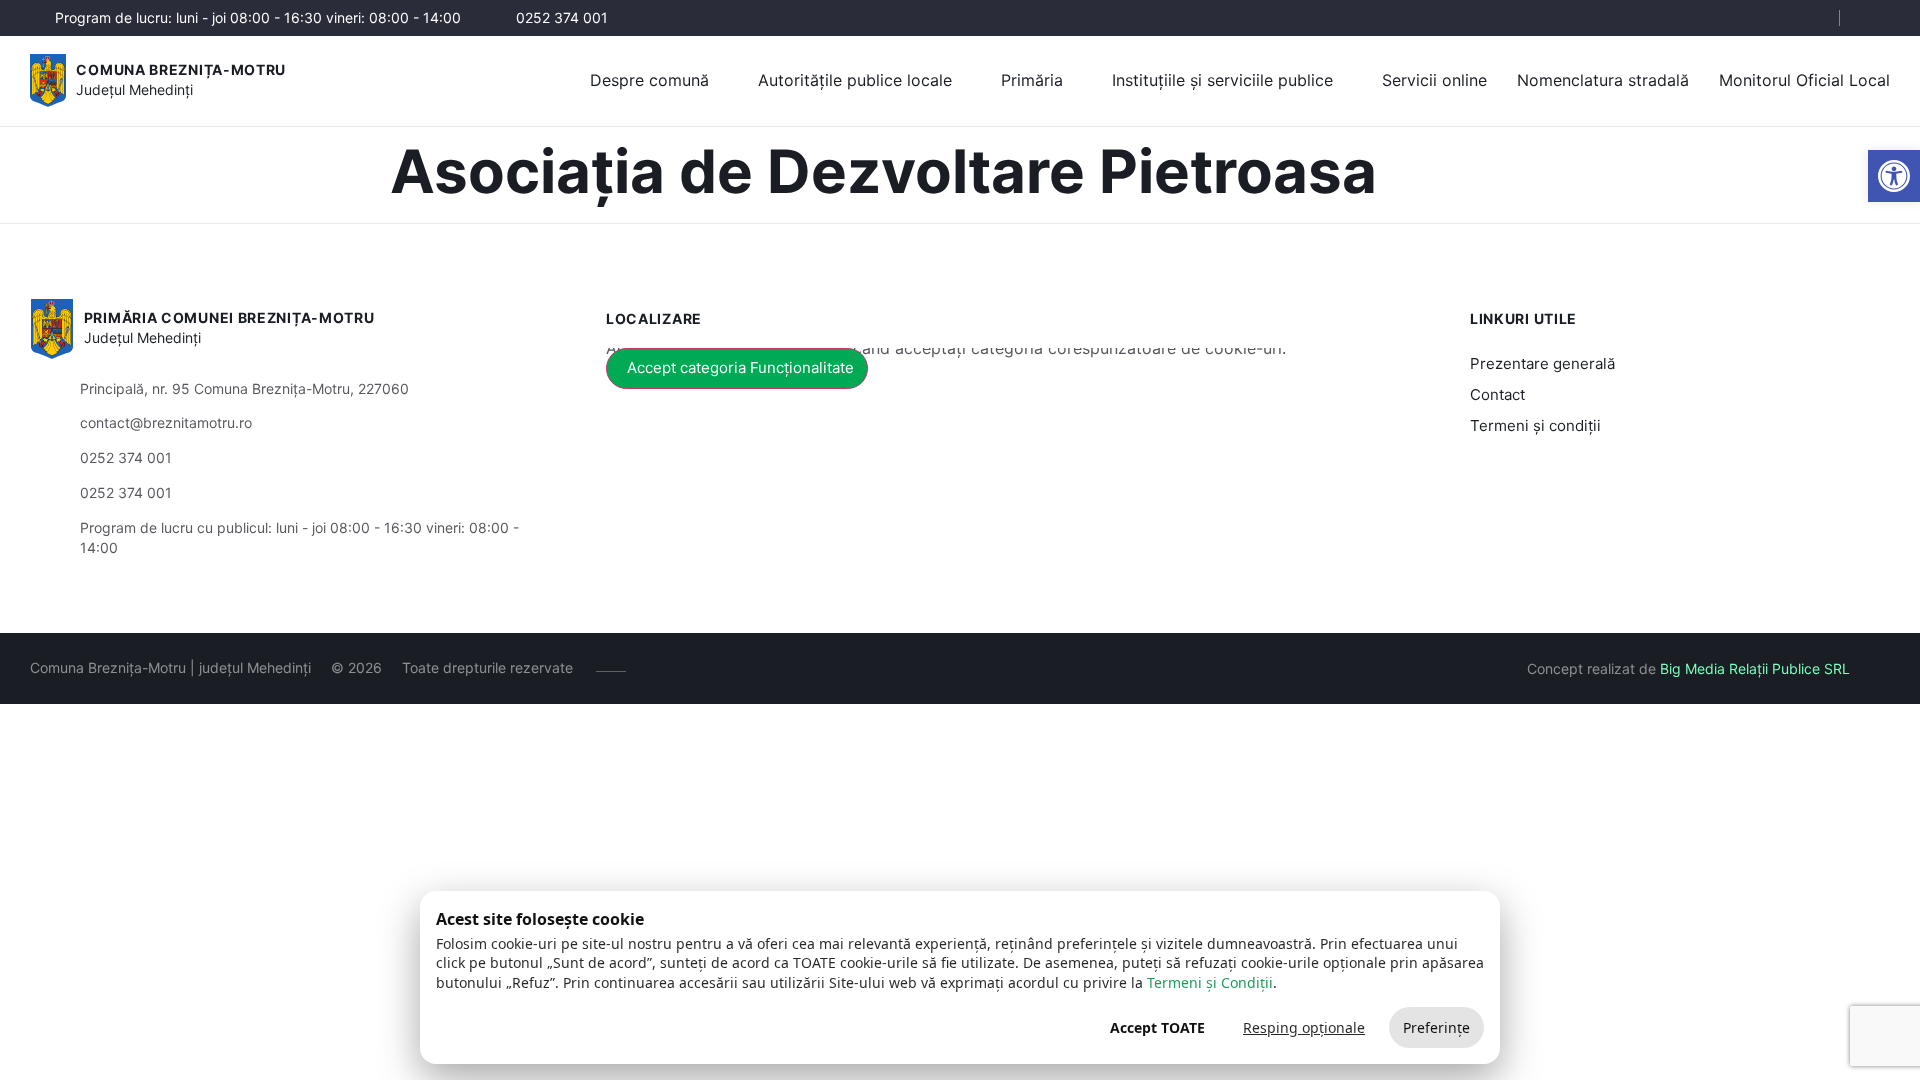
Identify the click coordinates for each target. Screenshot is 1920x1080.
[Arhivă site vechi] (1877, 18)
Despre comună (649, 80)
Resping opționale (1304, 1027)
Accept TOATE (1157, 1027)
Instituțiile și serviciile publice (1222, 80)
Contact (1497, 394)
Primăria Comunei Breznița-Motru (229, 317)
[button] (1807, 19)
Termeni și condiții (1535, 425)
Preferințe (1436, 1027)
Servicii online (1434, 80)
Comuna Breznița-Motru (181, 69)
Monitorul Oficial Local (1804, 80)
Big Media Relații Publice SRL (1755, 668)
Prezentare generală (1542, 363)
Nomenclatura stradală (1603, 80)
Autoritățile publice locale (855, 80)
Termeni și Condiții (1210, 982)
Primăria (1032, 80)
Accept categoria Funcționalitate (740, 367)
